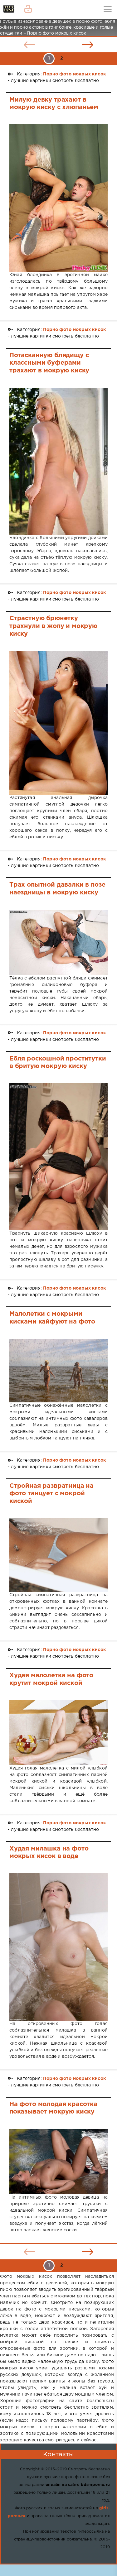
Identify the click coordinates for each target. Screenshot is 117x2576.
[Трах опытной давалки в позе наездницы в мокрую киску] (58, 942)
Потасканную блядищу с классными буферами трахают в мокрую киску (49, 363)
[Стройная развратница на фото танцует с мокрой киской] (58, 1555)
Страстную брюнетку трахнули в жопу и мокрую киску (53, 626)
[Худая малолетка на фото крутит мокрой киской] (58, 1732)
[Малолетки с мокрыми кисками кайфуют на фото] (58, 1371)
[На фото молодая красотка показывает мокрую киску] (58, 2162)
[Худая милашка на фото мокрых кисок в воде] (58, 1947)
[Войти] (28, 9)
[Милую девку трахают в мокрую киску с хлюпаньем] (58, 198)
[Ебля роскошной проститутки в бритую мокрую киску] (58, 1157)
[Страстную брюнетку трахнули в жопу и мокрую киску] (58, 723)
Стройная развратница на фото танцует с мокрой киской (51, 1494)
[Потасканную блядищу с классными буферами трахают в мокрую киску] (58, 461)
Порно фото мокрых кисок (75, 74)
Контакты (58, 2454)
